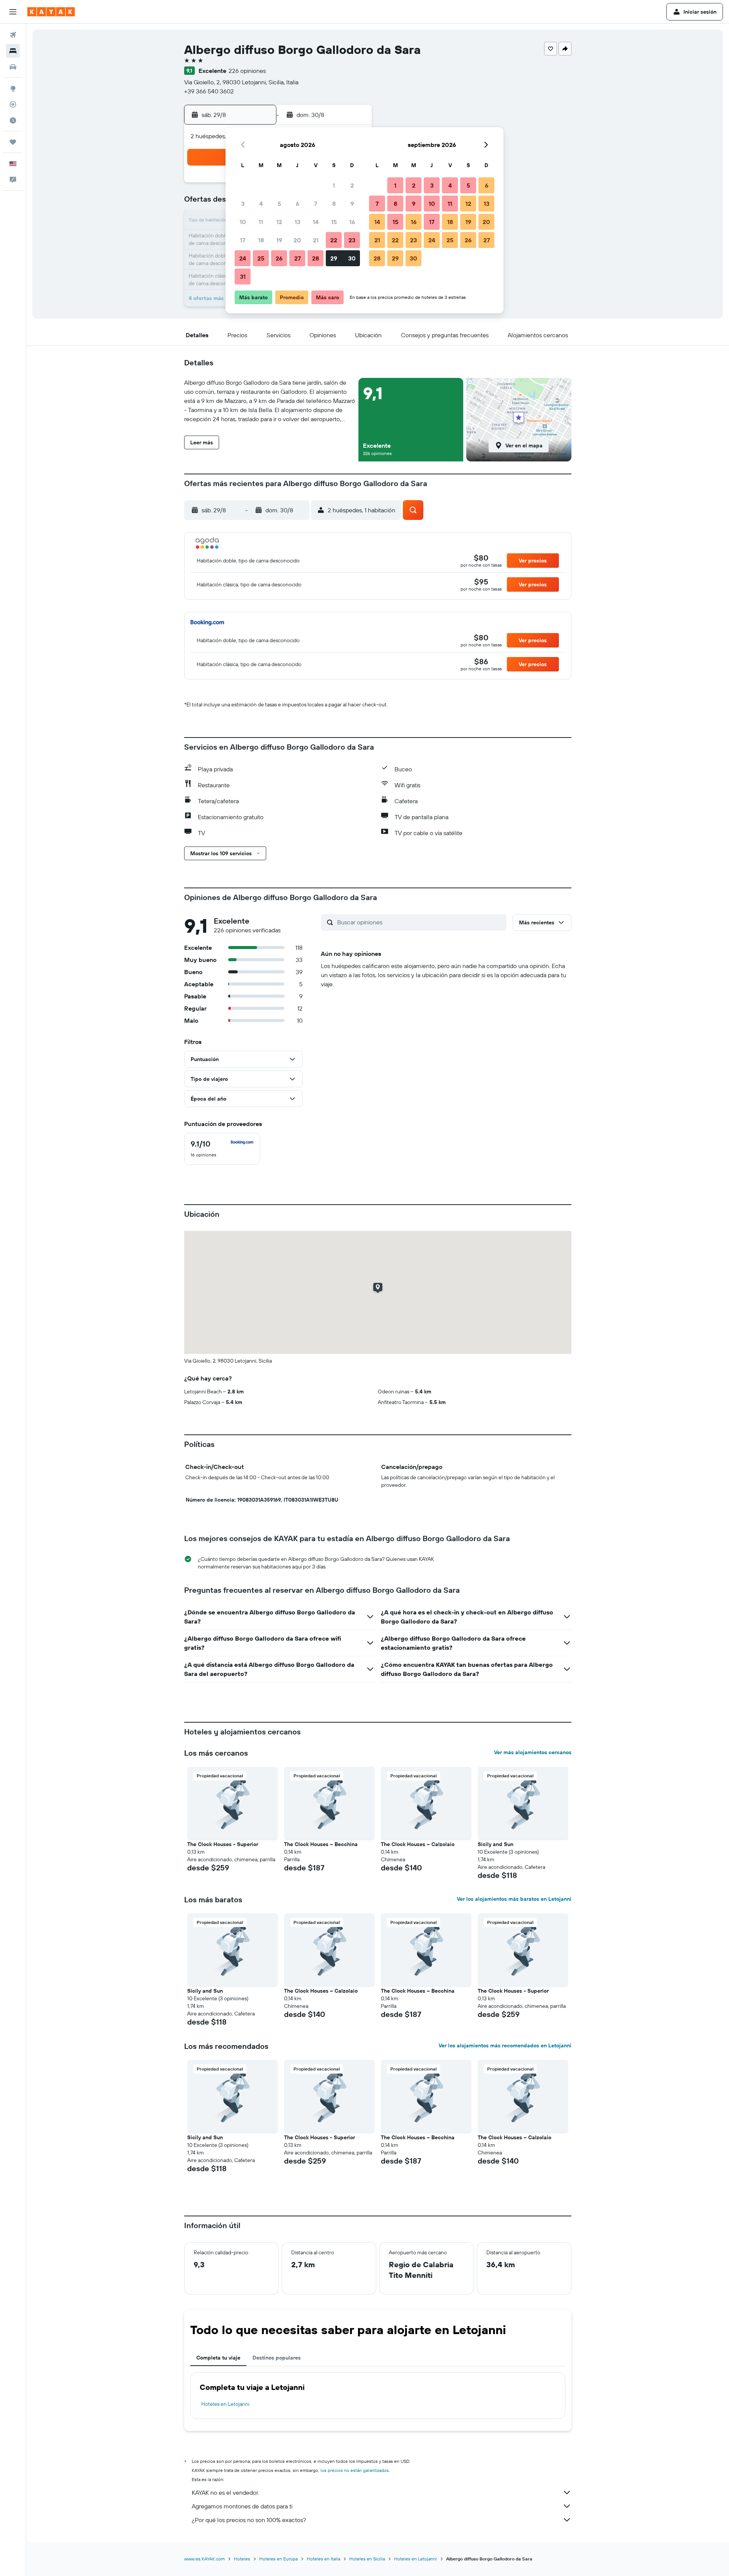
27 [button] (297, 258)
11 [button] (261, 222)
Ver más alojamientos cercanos (533, 1752)
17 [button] (243, 240)
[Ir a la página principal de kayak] (51, 12)
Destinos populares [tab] (277, 2358)
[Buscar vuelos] (13, 35)
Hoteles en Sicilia (367, 2559)
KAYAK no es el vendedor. (225, 2492)
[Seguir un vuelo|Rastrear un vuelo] (13, 104)
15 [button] (334, 222)
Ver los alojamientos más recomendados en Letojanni (505, 2045)
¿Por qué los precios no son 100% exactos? (249, 2520)
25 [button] (261, 258)
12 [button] (279, 222)
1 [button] (334, 185)
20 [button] (297, 240)
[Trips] (13, 142)
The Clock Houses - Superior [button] (223, 1844)
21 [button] (316, 240)
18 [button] (261, 240)
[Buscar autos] (13, 67)
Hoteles (242, 2559)
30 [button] (352, 258)
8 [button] (334, 204)
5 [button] (279, 204)
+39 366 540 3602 (209, 91)
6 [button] (297, 204)
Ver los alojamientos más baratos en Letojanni (514, 1899)
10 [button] (243, 222)
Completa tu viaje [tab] (218, 2358)
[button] (13, 12)
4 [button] (261, 204)
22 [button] (334, 240)
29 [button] (334, 258)
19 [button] (279, 240)
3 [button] (243, 204)
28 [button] (316, 258)
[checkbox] (222, 1149)
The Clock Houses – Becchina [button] (321, 1844)
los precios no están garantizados (355, 2470)
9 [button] (352, 204)
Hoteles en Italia (323, 2559)
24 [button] (243, 258)
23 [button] (352, 240)
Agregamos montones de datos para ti (242, 2506)
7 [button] (316, 204)
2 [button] (352, 185)
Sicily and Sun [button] (495, 1844)
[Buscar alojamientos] (13, 51)
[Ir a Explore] (13, 88)
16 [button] (352, 222)
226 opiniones (247, 71)
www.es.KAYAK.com (204, 2559)
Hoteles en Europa (279, 2559)
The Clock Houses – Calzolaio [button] (418, 1844)
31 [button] (243, 276)
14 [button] (316, 222)
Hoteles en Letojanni (225, 2404)
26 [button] (279, 258)
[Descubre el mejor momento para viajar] (13, 120)
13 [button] (297, 222)
